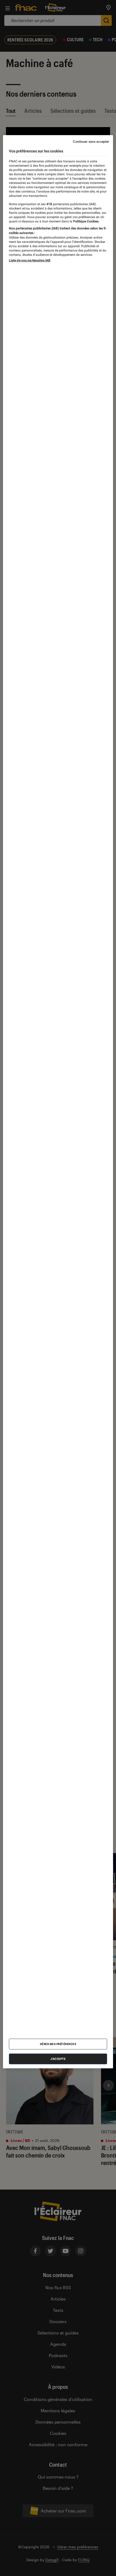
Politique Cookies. (86, 221)
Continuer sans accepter (91, 142)
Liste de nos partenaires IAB (30, 260)
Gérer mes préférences (58, 2044)
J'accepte (58, 2059)
